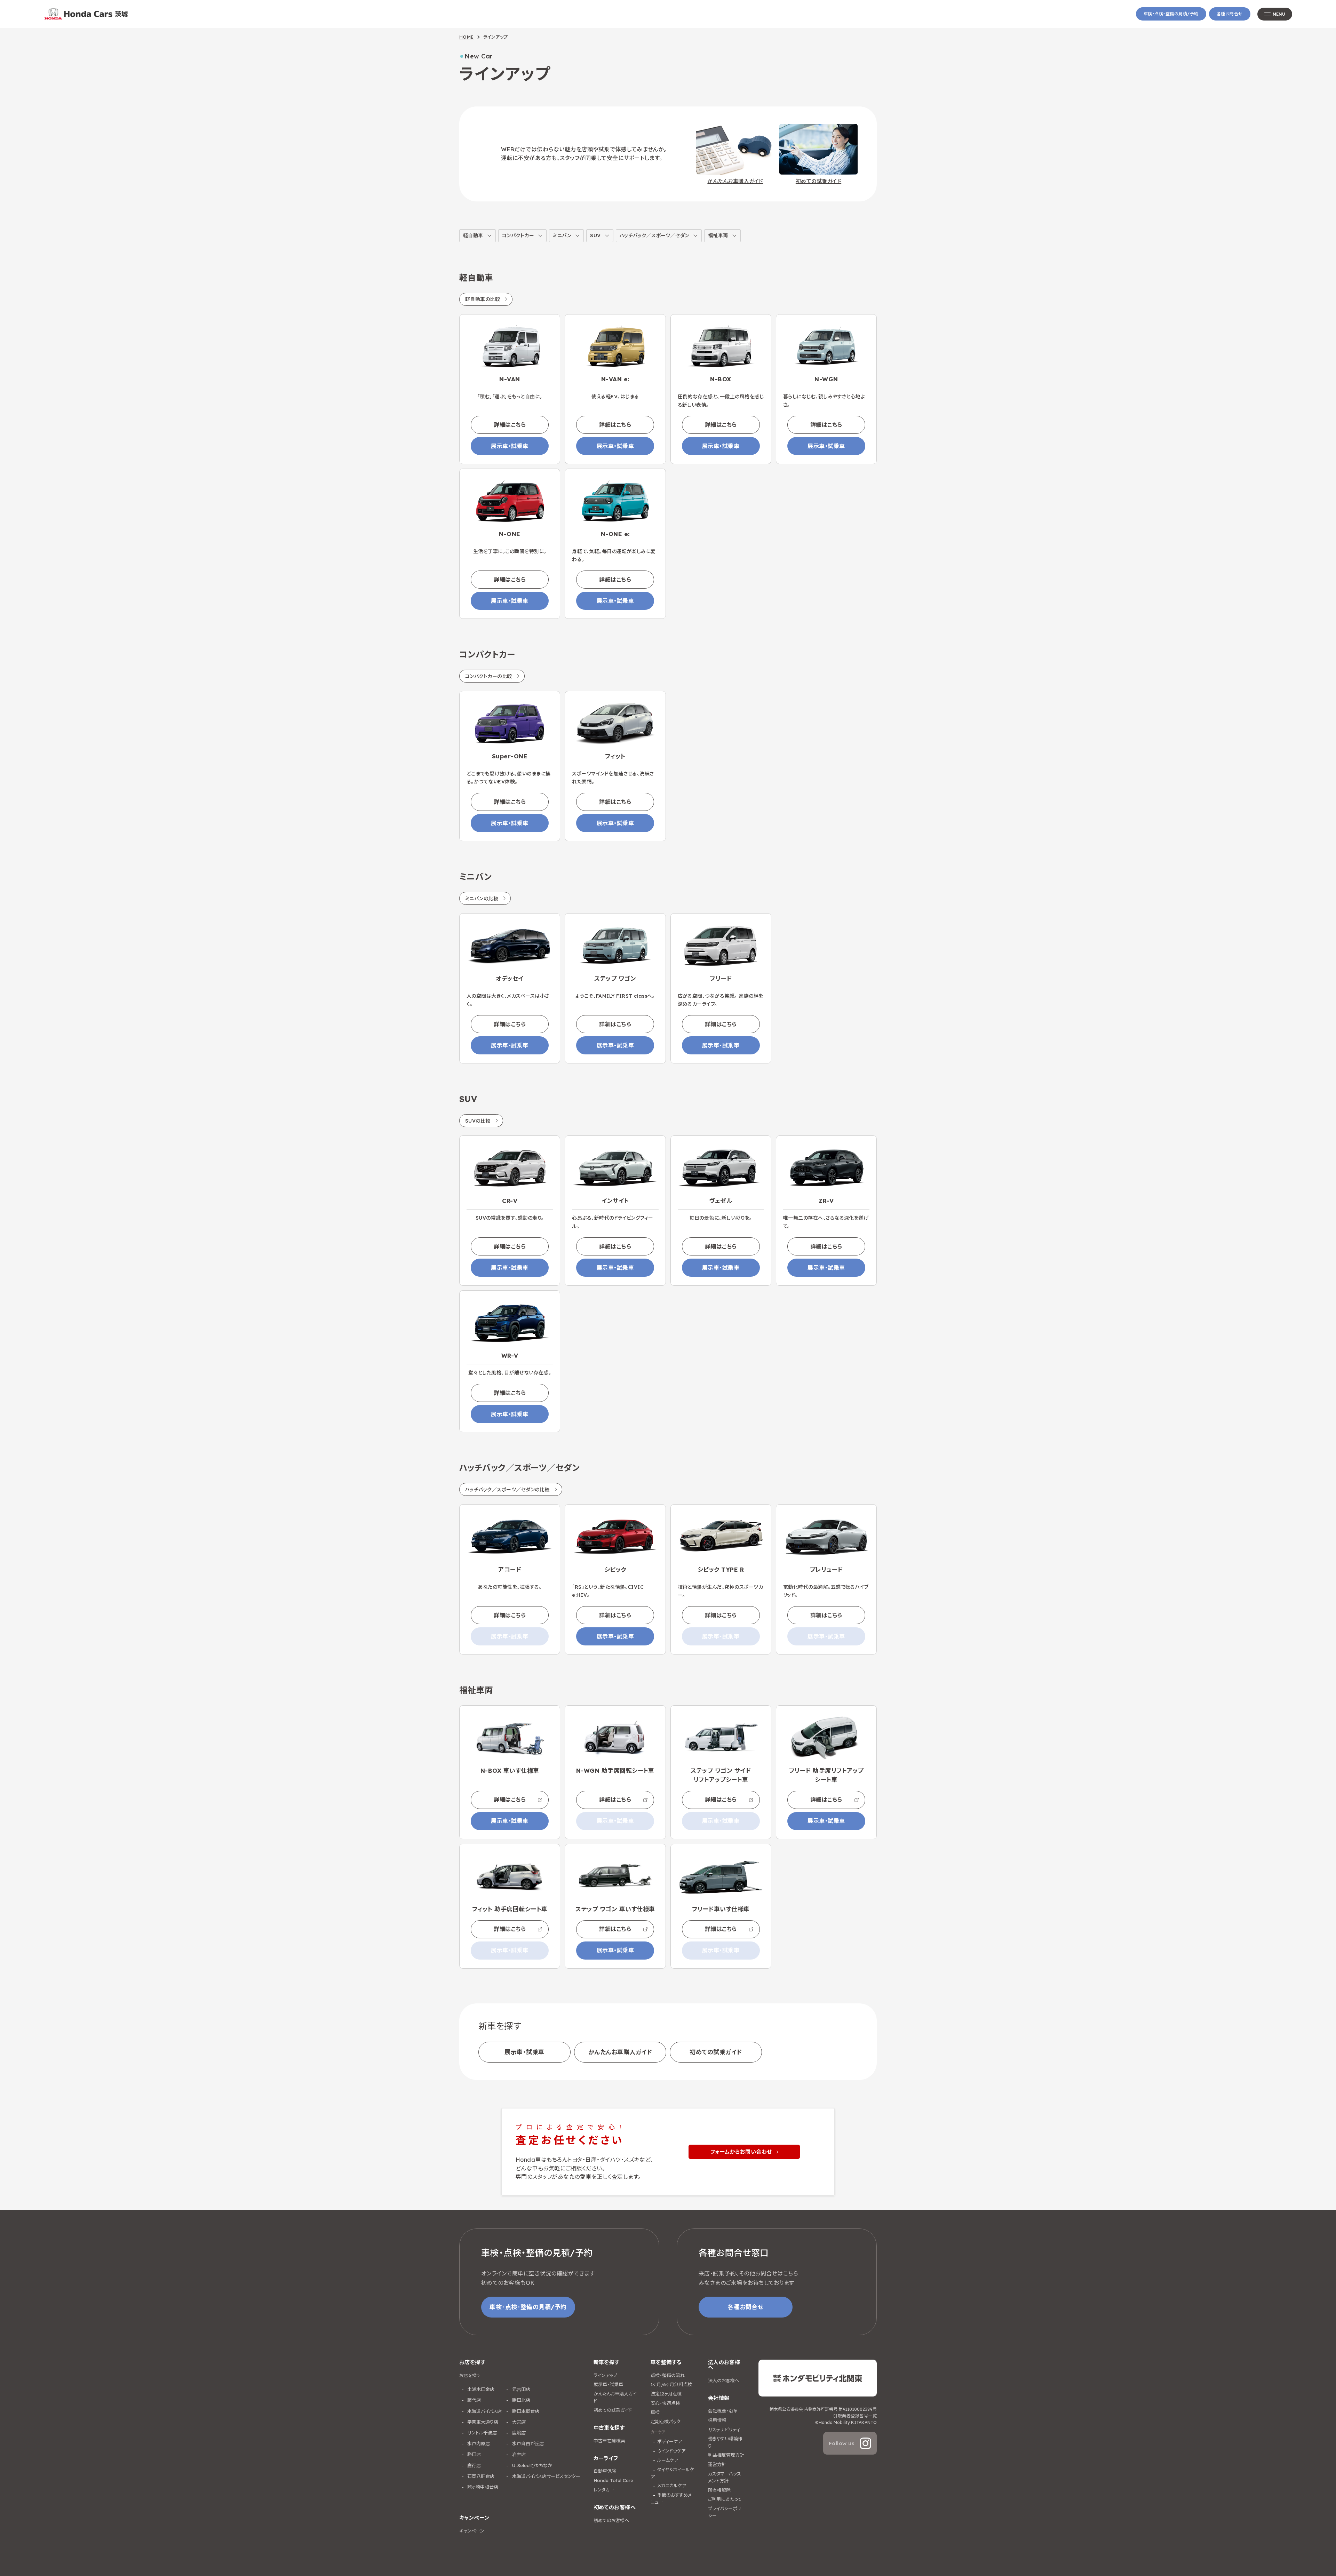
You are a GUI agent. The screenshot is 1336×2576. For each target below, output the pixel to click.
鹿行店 (473, 2465)
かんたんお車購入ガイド (620, 2052)
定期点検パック (666, 2422)
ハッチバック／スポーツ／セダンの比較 (507, 1490)
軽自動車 (473, 236)
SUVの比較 (478, 1121)
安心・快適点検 (665, 2403)
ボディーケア (670, 2441)
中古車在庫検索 (609, 2441)
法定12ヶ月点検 (666, 2394)
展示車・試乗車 (510, 446)
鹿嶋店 (518, 2433)
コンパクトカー (518, 236)
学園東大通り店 (482, 2422)
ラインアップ (605, 2375)
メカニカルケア (672, 2486)
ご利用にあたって (725, 2499)
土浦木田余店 (480, 2389)
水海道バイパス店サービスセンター (546, 2476)
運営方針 (717, 2464)
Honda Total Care (613, 2480)
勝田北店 (520, 2400)
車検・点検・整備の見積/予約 (1171, 14)
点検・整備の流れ (668, 2375)
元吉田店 (520, 2389)
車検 (655, 2412)
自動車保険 (605, 2471)
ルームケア (668, 2460)
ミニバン (562, 236)
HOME (467, 37)
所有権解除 (719, 2490)
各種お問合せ (1230, 14)
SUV (595, 236)
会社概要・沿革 (723, 2411)
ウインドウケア (671, 2451)
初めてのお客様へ (611, 2520)
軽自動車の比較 (483, 299)
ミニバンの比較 (482, 899)
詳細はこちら (510, 425)
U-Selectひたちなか (531, 2465)
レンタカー (604, 2490)
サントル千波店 (481, 2433)
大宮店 (518, 2422)
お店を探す (470, 2375)
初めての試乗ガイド (716, 2052)
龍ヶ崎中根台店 (482, 2487)
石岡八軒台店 (480, 2476)
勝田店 (473, 2454)
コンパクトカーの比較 (489, 676)
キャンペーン (472, 2531)
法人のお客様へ (724, 2380)
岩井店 (518, 2454)
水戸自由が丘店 (527, 2443)
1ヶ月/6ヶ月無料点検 (671, 2384)
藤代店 (473, 2400)
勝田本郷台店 (525, 2411)
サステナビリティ (724, 2430)
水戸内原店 (478, 2443)
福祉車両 (718, 236)
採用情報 (717, 2420)
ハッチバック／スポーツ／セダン (654, 236)
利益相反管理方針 (726, 2455)
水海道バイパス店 (484, 2411)
